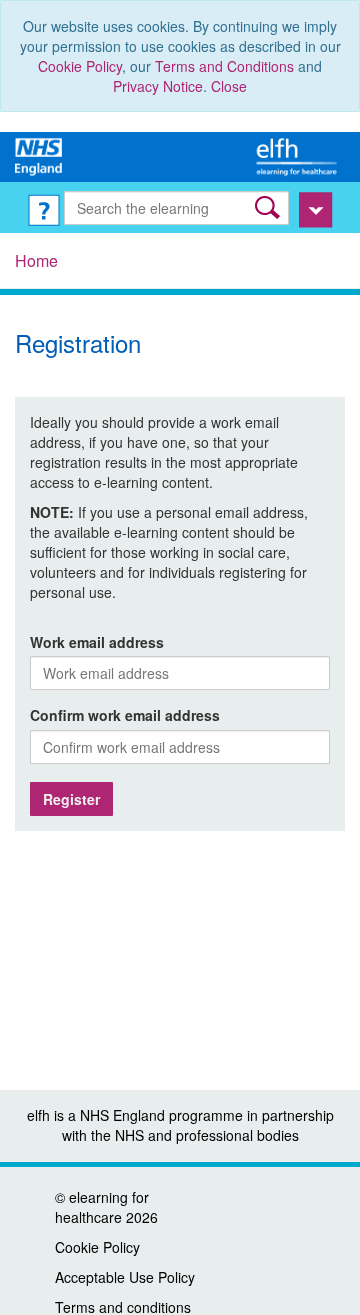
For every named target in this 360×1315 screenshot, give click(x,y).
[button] (269, 207)
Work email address (97, 642)
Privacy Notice (158, 86)
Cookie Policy (80, 66)
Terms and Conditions (224, 66)
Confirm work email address (125, 715)
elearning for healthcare (102, 1207)
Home (36, 260)
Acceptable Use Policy (125, 1277)
